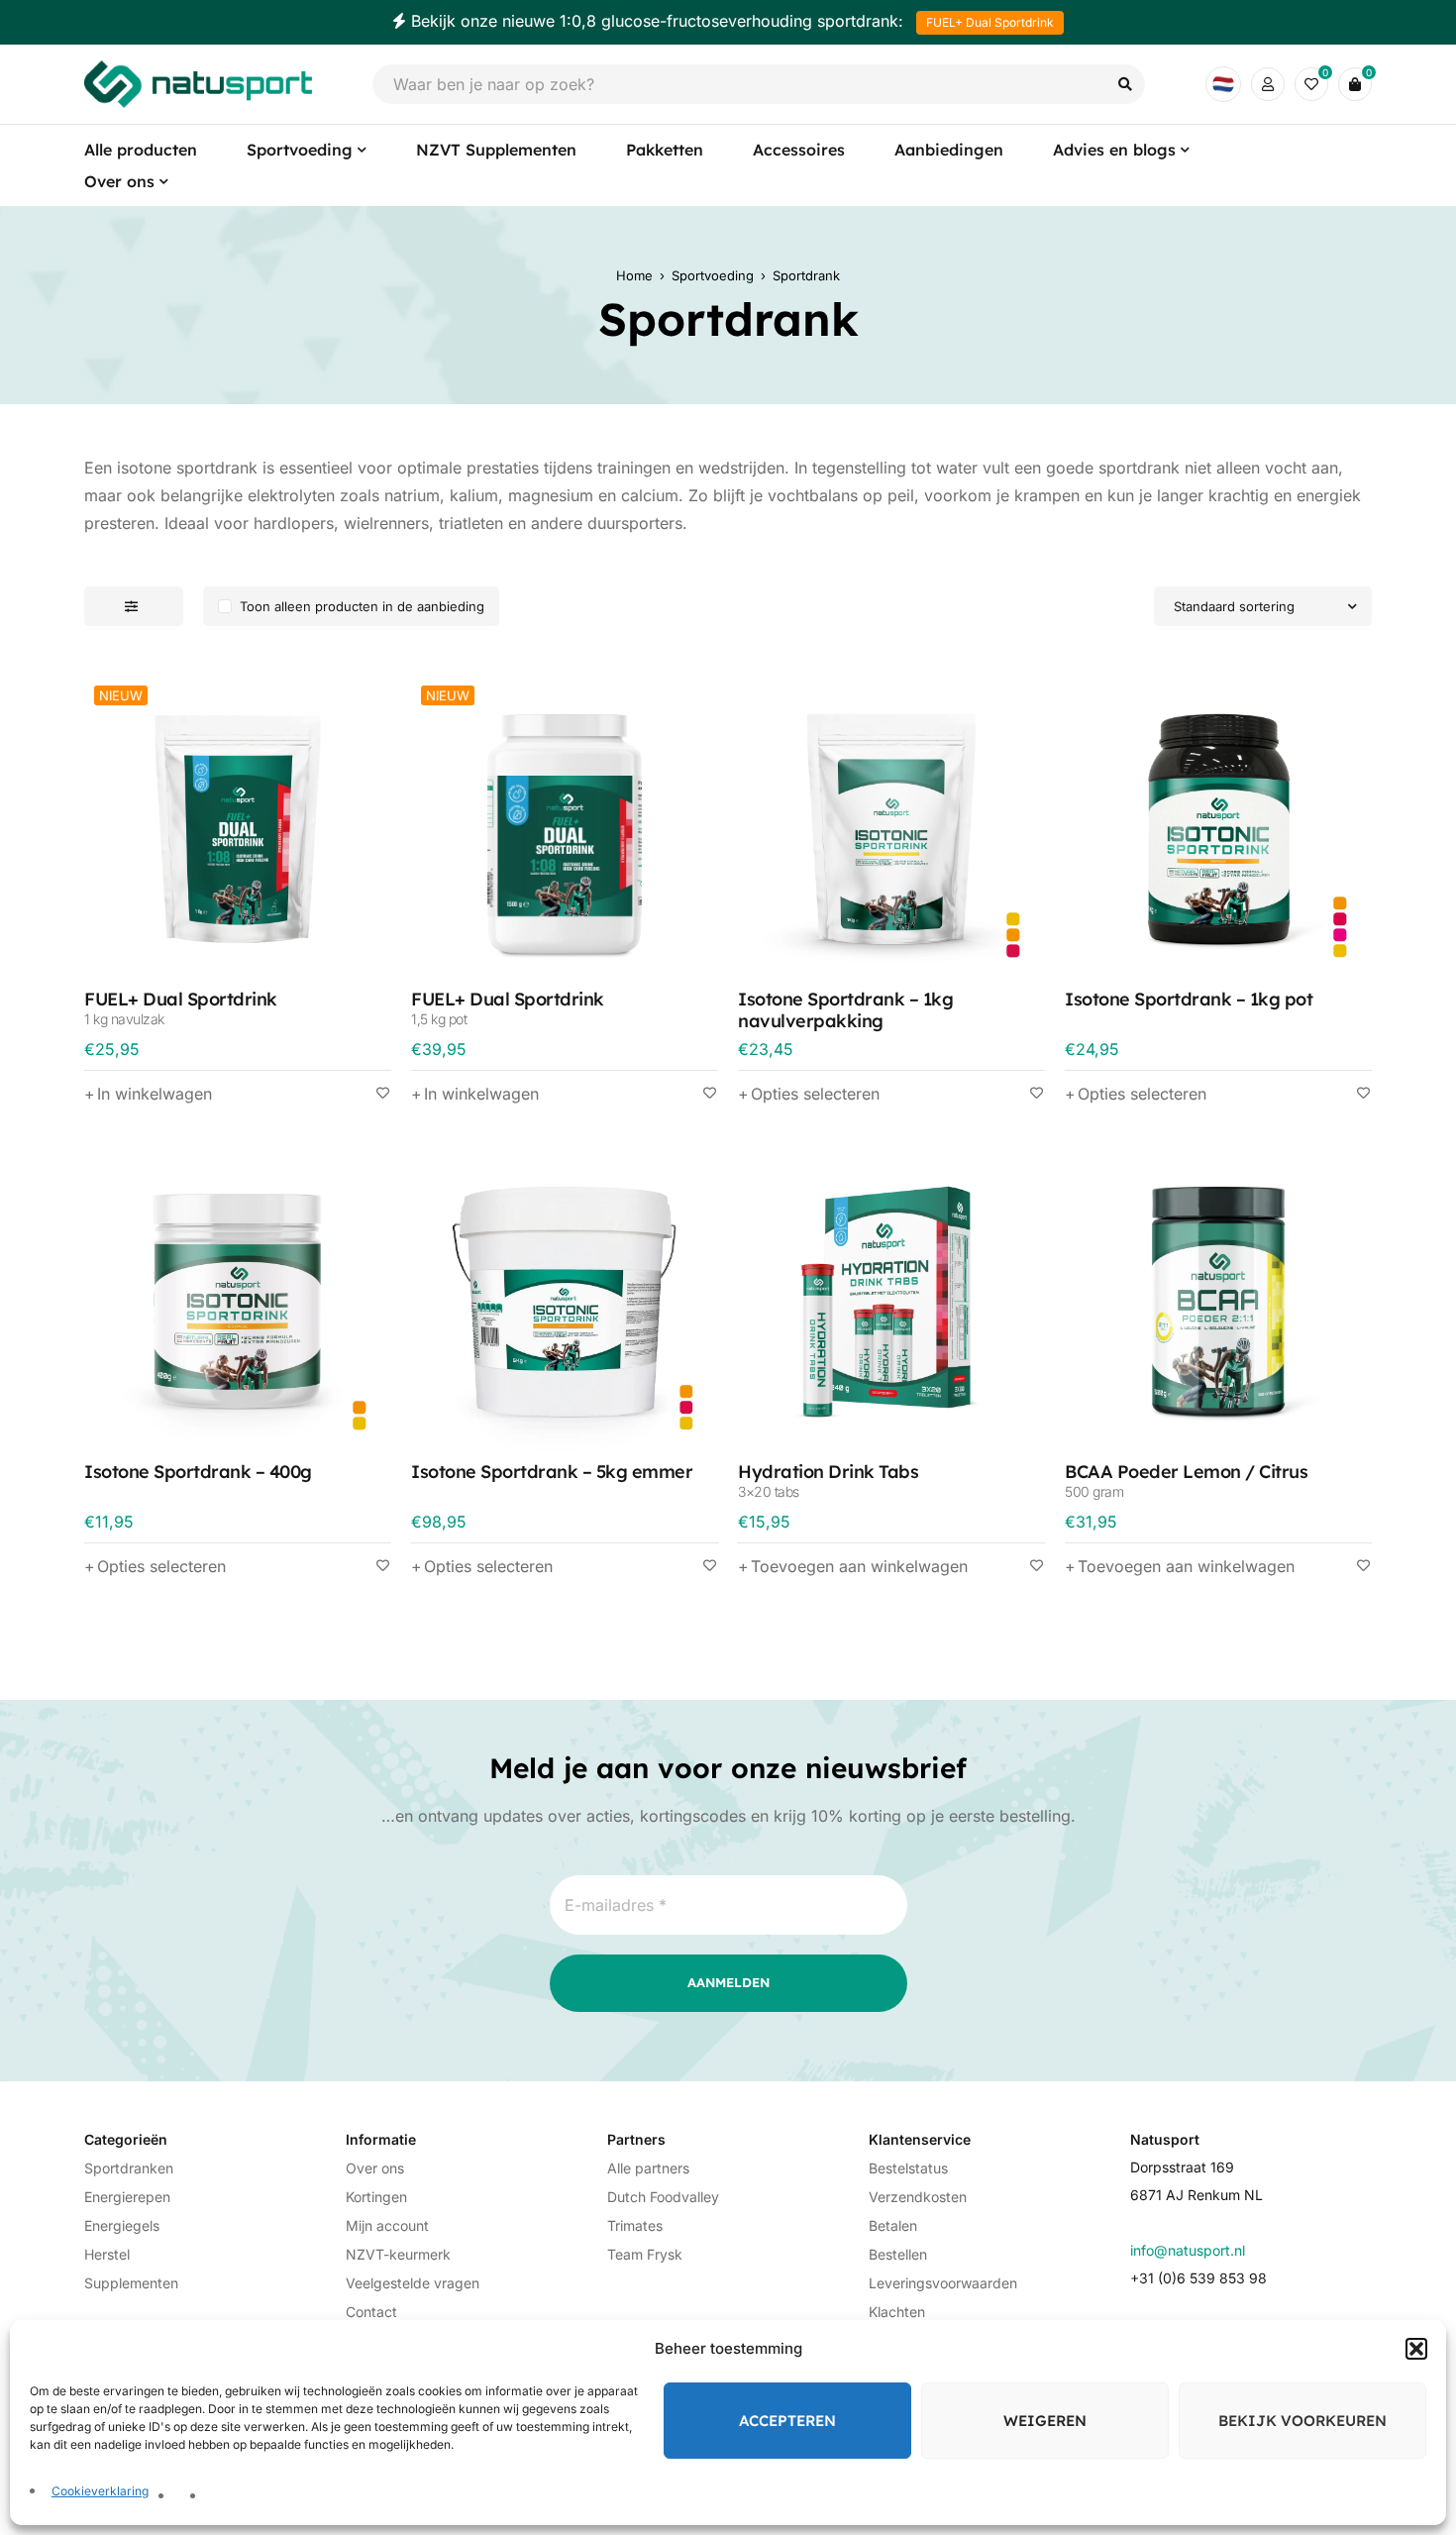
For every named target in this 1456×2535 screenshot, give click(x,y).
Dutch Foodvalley (663, 2197)
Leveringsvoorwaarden (943, 2283)
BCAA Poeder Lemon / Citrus (1186, 1479)
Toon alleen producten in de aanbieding (362, 606)
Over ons (375, 2168)
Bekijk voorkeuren (1302, 2421)
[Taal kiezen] (1223, 84)
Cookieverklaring (100, 2491)
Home (634, 275)
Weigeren (1045, 2421)
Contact (371, 2312)
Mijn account (387, 2225)
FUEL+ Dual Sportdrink (990, 22)
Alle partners (648, 2168)
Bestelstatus (908, 2168)
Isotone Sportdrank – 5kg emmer (552, 1472)
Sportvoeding (713, 275)
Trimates (635, 2225)
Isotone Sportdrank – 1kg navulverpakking (845, 1010)
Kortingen (376, 2197)
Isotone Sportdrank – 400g (198, 1472)
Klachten (897, 2312)
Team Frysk (645, 2254)
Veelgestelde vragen (413, 2283)
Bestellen (898, 2254)
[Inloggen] (1268, 84)
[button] (1416, 2349)
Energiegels (122, 2225)
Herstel (107, 2254)
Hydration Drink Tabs (828, 1479)
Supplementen (131, 2283)
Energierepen (127, 2197)
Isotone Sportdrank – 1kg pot (1189, 999)
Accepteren (787, 2421)
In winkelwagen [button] (155, 1094)
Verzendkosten (918, 2197)
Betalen (893, 2225)
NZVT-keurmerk (398, 2254)
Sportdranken (129, 2168)
